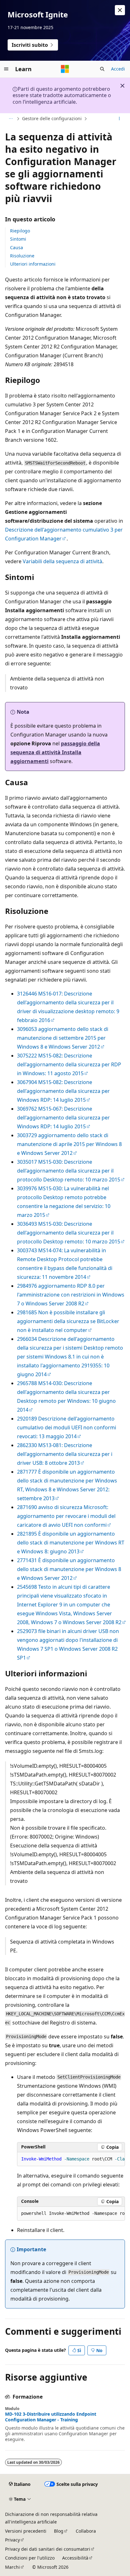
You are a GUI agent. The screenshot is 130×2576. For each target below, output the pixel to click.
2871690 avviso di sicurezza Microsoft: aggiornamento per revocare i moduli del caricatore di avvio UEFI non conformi (66, 1516)
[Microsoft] (65, 69)
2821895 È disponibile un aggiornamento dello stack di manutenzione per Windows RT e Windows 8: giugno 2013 (71, 1543)
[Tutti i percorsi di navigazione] (11, 119)
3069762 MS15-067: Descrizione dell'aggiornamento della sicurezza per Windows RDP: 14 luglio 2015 (63, 1118)
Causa (17, 247)
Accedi (118, 69)
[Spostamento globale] (6, 69)
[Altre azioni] (119, 119)
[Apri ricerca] (102, 69)
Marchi (12, 2567)
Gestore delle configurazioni (52, 118)
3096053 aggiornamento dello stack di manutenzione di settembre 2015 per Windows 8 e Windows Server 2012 (63, 1038)
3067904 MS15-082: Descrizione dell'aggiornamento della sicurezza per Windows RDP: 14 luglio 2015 (63, 1091)
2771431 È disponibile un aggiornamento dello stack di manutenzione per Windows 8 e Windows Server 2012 (69, 1569)
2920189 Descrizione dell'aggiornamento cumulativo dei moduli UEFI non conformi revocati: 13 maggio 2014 (67, 1427)
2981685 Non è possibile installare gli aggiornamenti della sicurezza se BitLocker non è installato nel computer (68, 1321)
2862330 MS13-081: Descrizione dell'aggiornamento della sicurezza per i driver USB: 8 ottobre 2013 (65, 1454)
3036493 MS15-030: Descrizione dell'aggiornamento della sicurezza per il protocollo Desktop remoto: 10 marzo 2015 (69, 1233)
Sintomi (18, 239)
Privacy (12, 2540)
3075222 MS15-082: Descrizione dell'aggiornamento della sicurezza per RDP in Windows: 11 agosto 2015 (69, 1064)
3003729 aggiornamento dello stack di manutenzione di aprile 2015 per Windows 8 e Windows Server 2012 (69, 1144)
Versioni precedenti (26, 2531)
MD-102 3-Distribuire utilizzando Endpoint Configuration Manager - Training (51, 2417)
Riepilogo (20, 231)
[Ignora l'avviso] (120, 10)
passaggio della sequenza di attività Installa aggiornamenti (55, 752)
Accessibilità (75, 2558)
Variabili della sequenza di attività (62, 561)
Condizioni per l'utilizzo (30, 2558)
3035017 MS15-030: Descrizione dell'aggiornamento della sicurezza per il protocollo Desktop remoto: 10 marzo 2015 (69, 1171)
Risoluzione (22, 256)
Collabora (86, 2531)
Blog (59, 2531)
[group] (71, 2159)
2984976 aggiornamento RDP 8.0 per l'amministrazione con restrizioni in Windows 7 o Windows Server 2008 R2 (71, 1295)
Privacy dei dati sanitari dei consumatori (48, 2549)
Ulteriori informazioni (33, 264)
